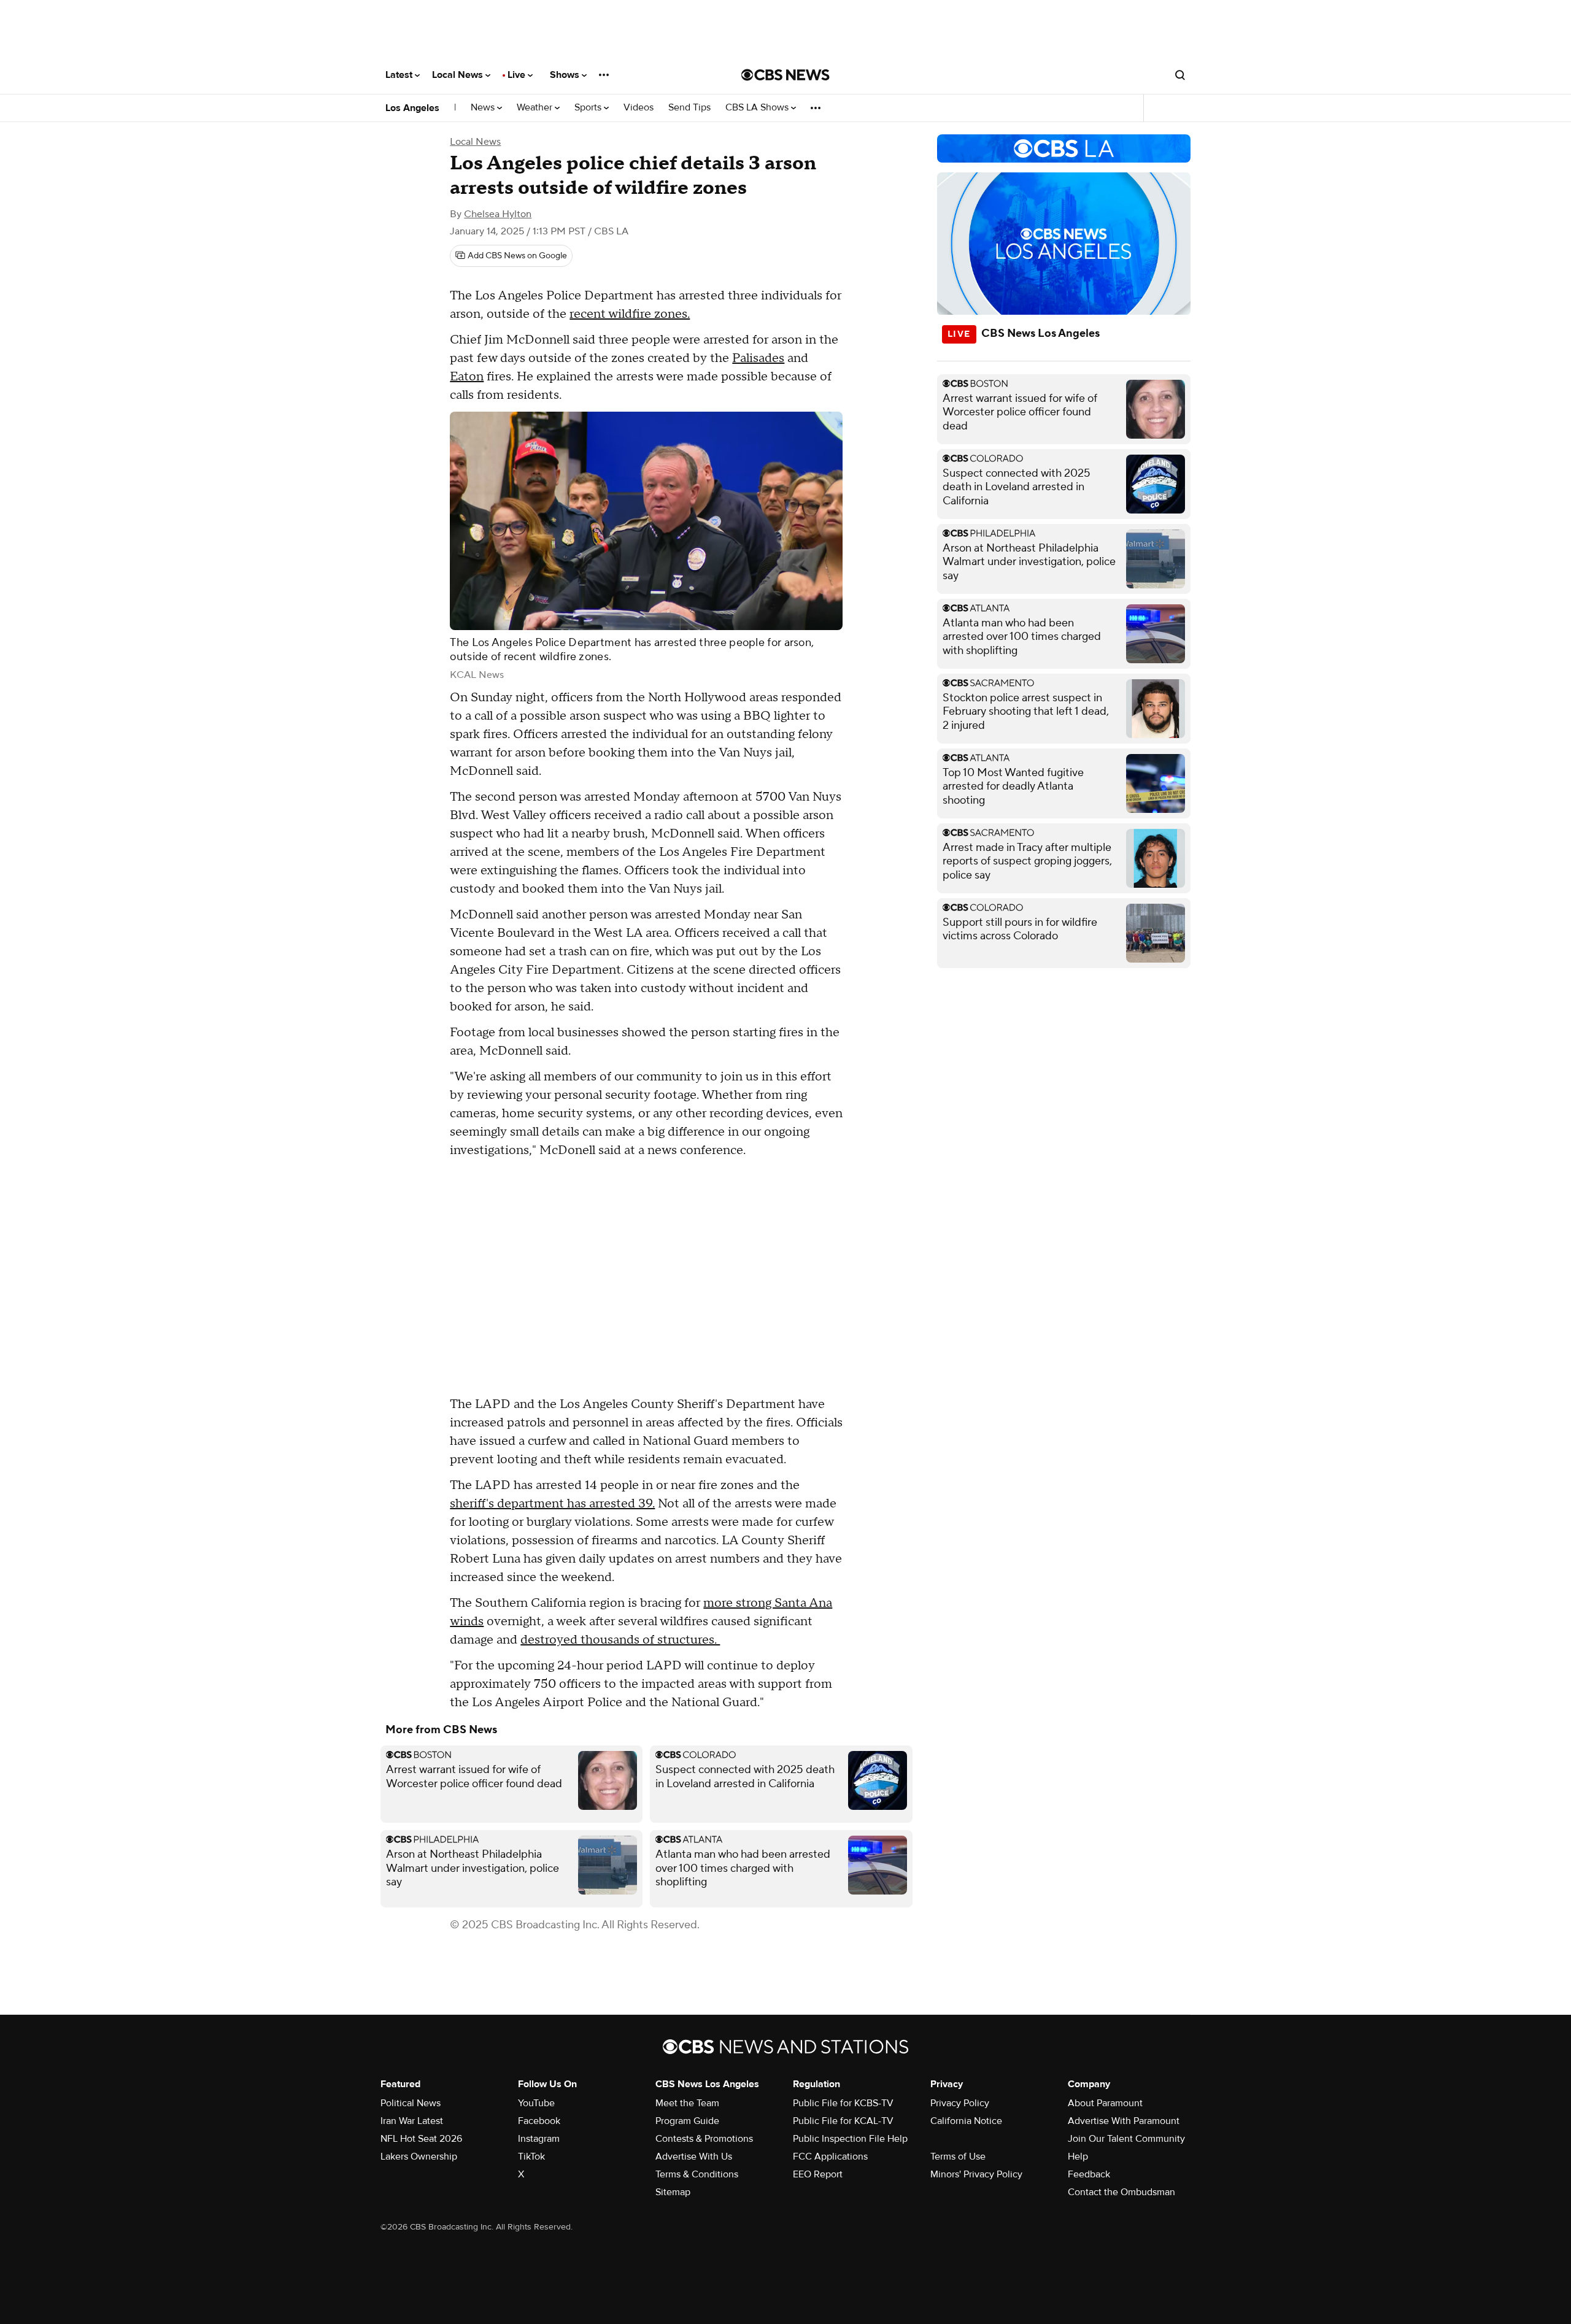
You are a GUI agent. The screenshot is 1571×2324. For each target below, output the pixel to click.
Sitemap (673, 2192)
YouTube (536, 2103)
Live (518, 75)
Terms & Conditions (697, 2174)
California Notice (966, 2121)
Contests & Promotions (704, 2139)
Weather (536, 108)
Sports (589, 108)
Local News (459, 75)
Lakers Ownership (419, 2157)
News (484, 108)
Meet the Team (687, 2103)
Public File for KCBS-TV (843, 2103)
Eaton (467, 377)
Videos (639, 108)
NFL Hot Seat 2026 (421, 2139)
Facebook (539, 2121)
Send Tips (689, 108)
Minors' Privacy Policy (976, 2174)
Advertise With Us (694, 2157)
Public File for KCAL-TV (843, 2121)
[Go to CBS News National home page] (785, 75)
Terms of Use (958, 2157)
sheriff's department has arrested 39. (552, 1504)
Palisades (758, 358)
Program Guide (687, 2121)
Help (1078, 2157)
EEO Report (818, 2174)
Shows (566, 75)
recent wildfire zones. (630, 314)
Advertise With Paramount (1124, 2121)
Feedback (1089, 2174)
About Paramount (1105, 2103)
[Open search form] (1180, 75)
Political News (411, 2103)
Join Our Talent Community (1126, 2139)
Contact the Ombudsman (1121, 2192)
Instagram (539, 2139)
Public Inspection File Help (850, 2139)
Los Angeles (412, 108)
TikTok (531, 2157)
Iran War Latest (412, 2121)
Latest (400, 75)
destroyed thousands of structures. (620, 1640)
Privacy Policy (960, 2103)
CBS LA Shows (758, 108)
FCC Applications (830, 2157)
